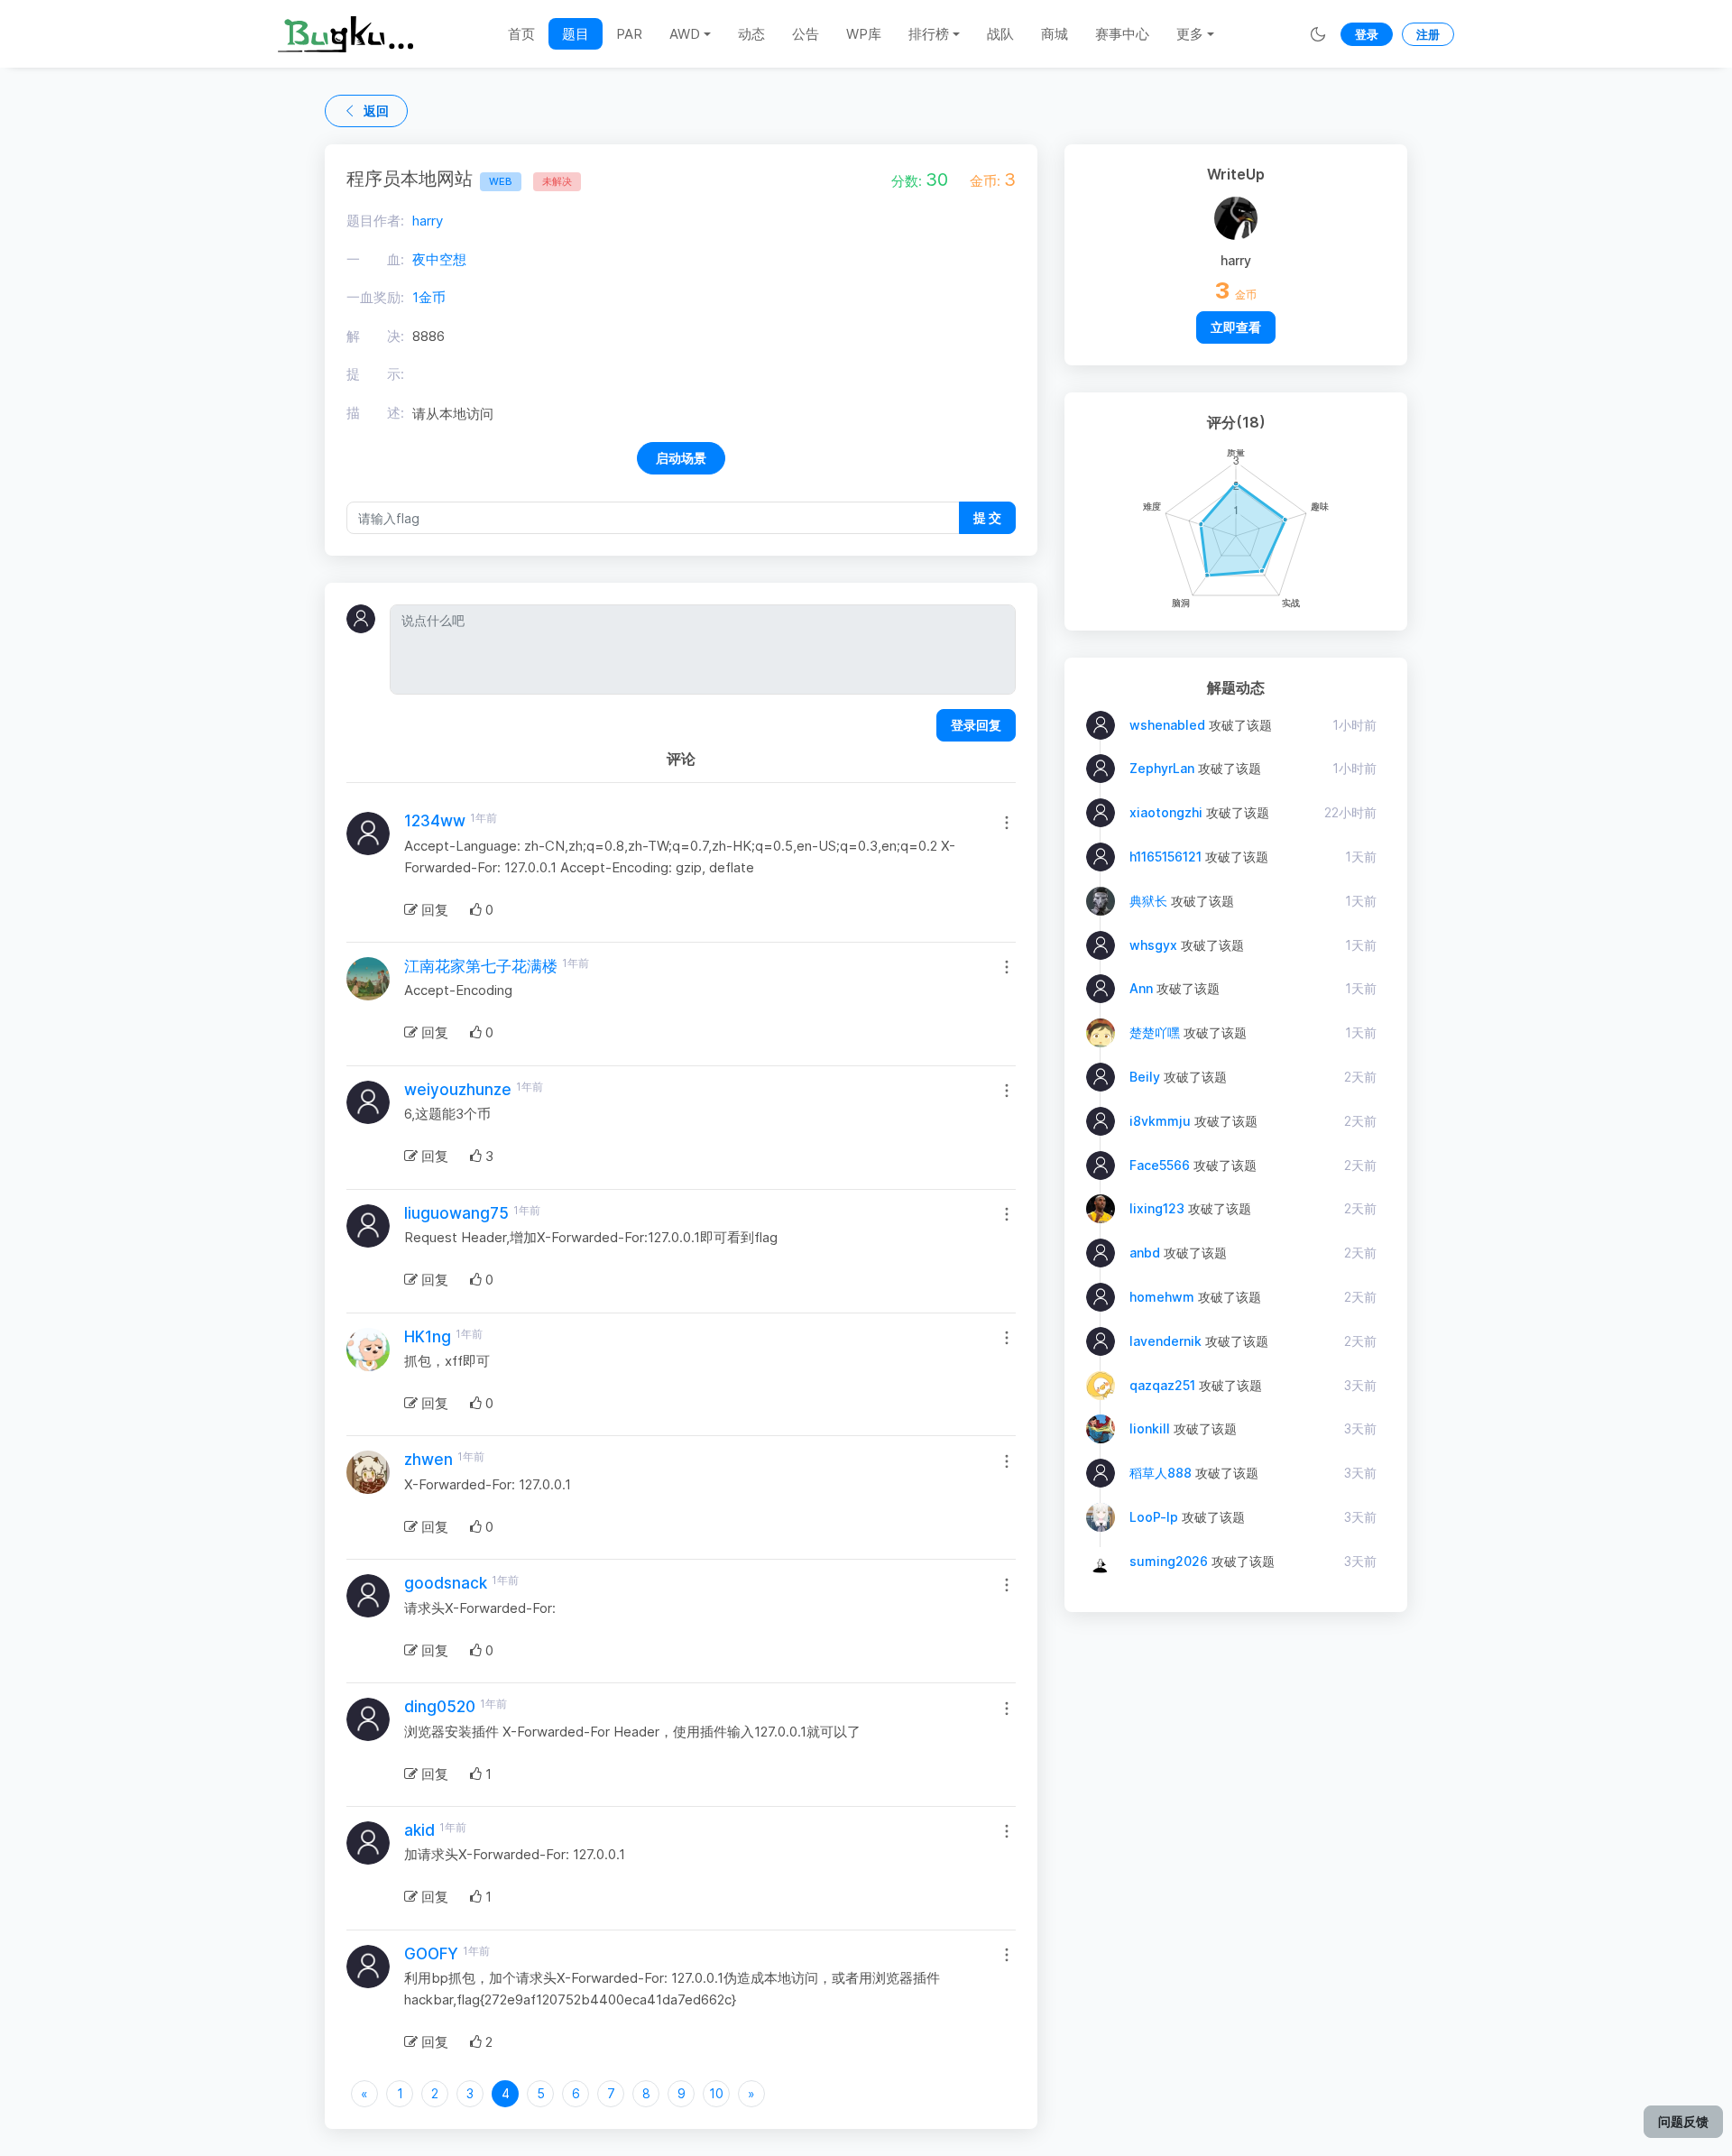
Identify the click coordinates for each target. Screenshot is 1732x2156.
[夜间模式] (1318, 34)
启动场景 (681, 458)
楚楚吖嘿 (1155, 1032)
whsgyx (1153, 945)
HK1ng (428, 1337)
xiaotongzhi (1166, 812)
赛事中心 (1122, 34)
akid (419, 1830)
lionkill (1150, 1428)
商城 (1055, 34)
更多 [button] (1190, 34)
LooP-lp (1154, 1517)
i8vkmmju (1160, 1121)
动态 (751, 34)
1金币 (429, 297)
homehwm (1162, 1297)
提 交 (987, 517)
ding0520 (440, 1707)
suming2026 (1169, 1561)
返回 (376, 111)
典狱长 (1148, 901)
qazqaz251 (1162, 1385)
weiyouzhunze (458, 1090)
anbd (1145, 1253)
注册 (1428, 34)
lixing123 (1157, 1208)
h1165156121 (1165, 857)
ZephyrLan (1162, 768)
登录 (1367, 34)
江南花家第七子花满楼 (481, 966)
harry (428, 221)
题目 (576, 34)
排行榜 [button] (929, 34)
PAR (629, 34)
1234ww (435, 821)
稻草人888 (1161, 1473)
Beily (1145, 1077)
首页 (521, 34)
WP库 (864, 34)
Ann (1141, 988)
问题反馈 (1683, 2121)
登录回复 (976, 725)
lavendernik (1165, 1341)
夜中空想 (439, 259)
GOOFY (431, 1954)
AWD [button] (685, 34)
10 (716, 2093)
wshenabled (1167, 725)
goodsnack (446, 1583)
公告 (806, 34)
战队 (1000, 34)
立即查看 (1236, 327)
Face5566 (1160, 1165)
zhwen (428, 1460)
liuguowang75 (456, 1213)
